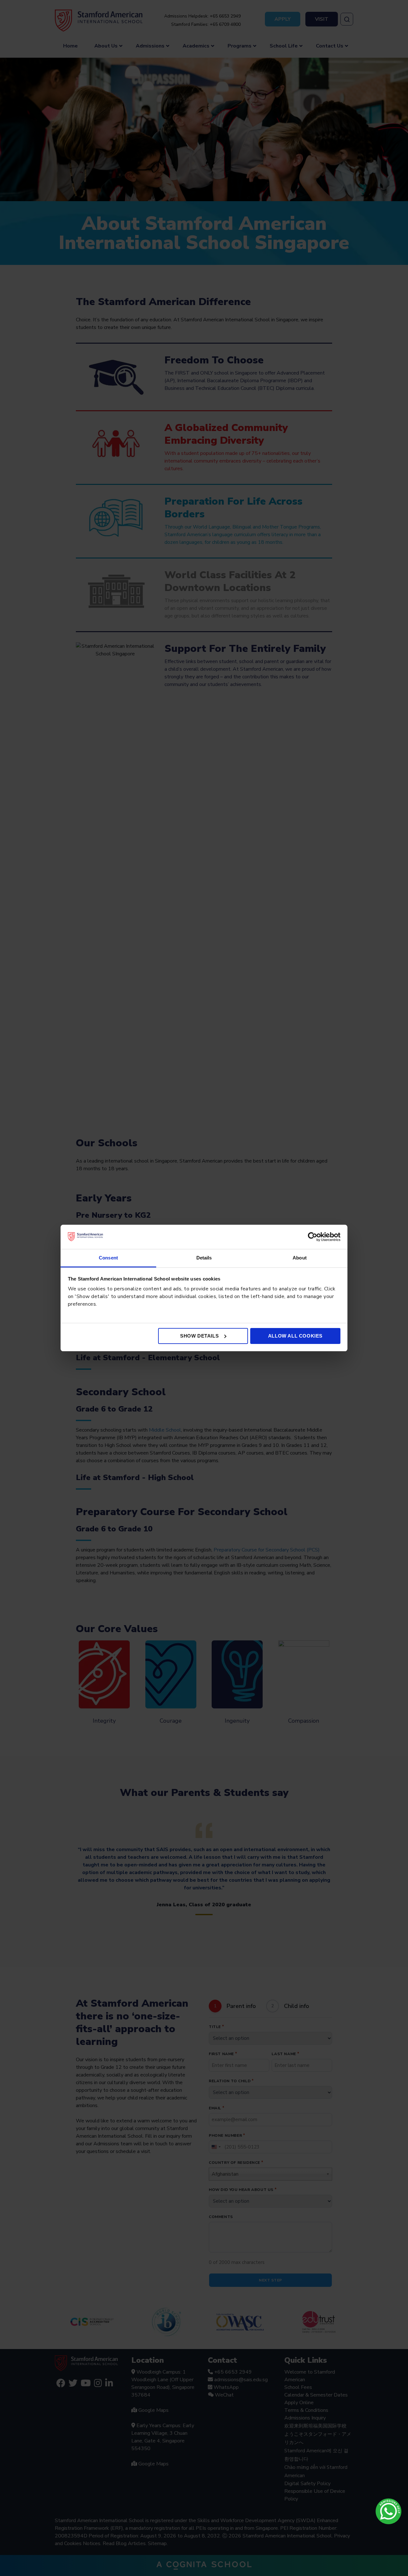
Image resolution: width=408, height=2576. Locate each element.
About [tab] (300, 1258)
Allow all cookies (295, 1336)
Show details (199, 1336)
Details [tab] (204, 1258)
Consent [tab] (108, 1258)
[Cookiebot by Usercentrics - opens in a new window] (313, 1237)
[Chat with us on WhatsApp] (389, 2511)
